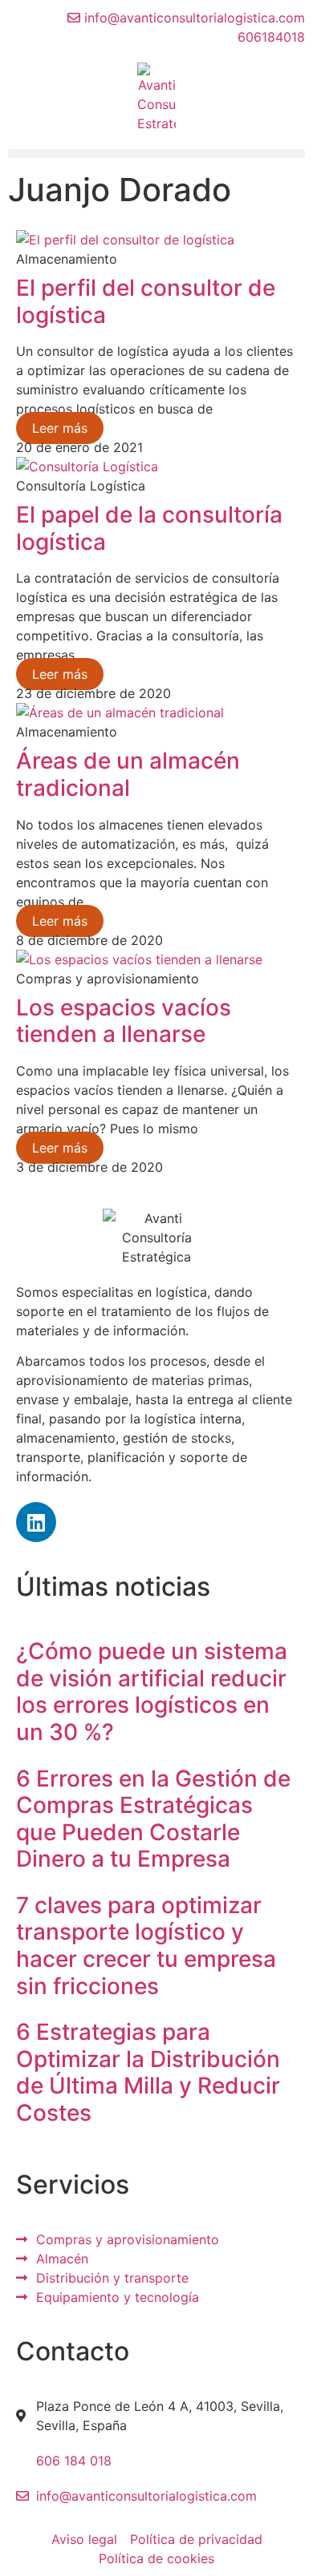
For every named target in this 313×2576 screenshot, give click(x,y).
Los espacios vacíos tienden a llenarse (124, 1021)
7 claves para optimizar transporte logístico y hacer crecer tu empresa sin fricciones (146, 1946)
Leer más (60, 428)
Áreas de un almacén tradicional (128, 774)
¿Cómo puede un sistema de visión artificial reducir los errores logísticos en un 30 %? (152, 1692)
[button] (156, 153)
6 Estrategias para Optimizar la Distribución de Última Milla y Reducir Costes (148, 2072)
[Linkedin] (36, 1522)
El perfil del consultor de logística (146, 301)
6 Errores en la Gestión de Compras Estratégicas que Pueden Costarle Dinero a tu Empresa (153, 1819)
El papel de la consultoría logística (149, 528)
